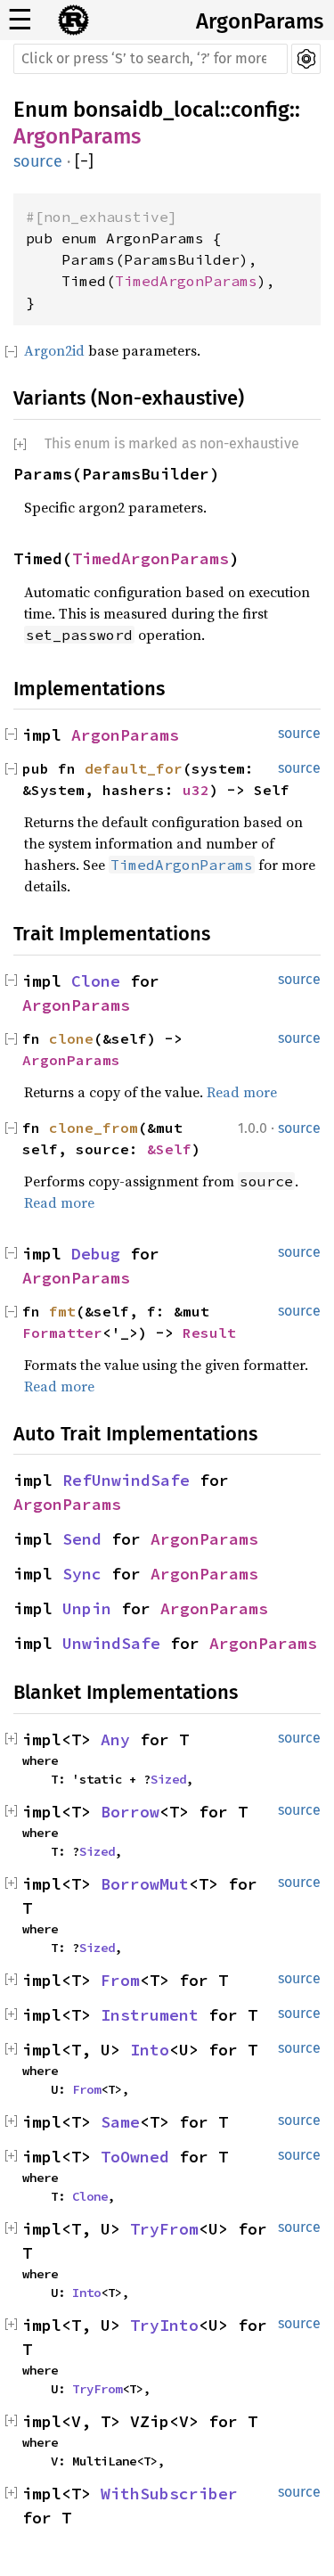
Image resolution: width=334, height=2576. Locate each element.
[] (84, 162)
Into (150, 2050)
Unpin (87, 1608)
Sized (168, 1779)
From (120, 1980)
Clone (96, 981)
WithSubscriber (169, 2494)
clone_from (94, 1128)
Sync (82, 1574)
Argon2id (54, 350)
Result (209, 1333)
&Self (169, 1149)
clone (71, 1038)
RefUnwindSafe (126, 1480)
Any (115, 1739)
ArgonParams (260, 21)
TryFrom (164, 2229)
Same (120, 2122)
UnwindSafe (111, 1643)
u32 (196, 790)
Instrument (150, 2015)
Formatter (62, 1333)
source (38, 161)
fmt (62, 1311)
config (260, 110)
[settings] (306, 59)
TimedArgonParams (186, 281)
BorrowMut (145, 1884)
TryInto (164, 2325)
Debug (96, 1254)
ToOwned (135, 2157)
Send (82, 1539)
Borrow (130, 1812)
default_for (134, 768)
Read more (242, 1092)
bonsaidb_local (147, 110)
